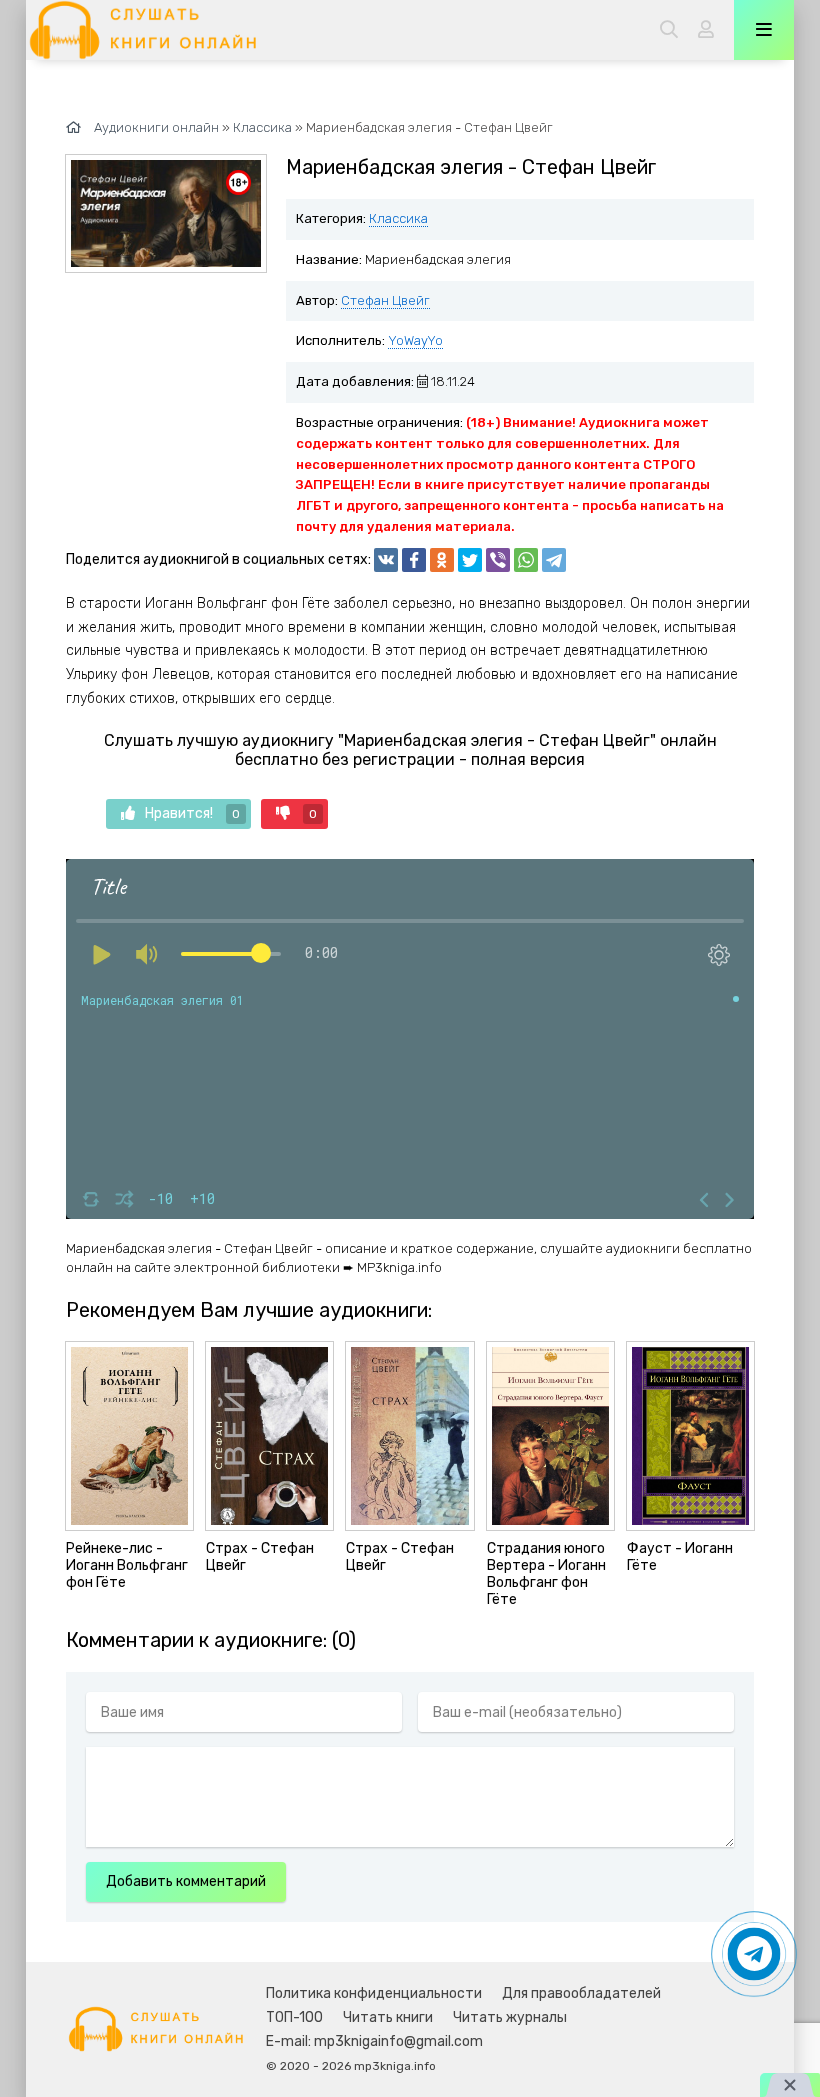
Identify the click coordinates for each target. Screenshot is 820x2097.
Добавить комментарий (186, 1881)
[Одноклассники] (442, 560)
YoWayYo (415, 340)
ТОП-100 (294, 2017)
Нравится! (192, 813)
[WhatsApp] (526, 560)
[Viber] (498, 560)
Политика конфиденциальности (374, 1993)
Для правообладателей (581, 1993)
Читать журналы (510, 2017)
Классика (398, 218)
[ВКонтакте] (386, 560)
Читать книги (388, 2017)
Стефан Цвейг (385, 300)
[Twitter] (470, 560)
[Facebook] (414, 560)
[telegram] (554, 560)
